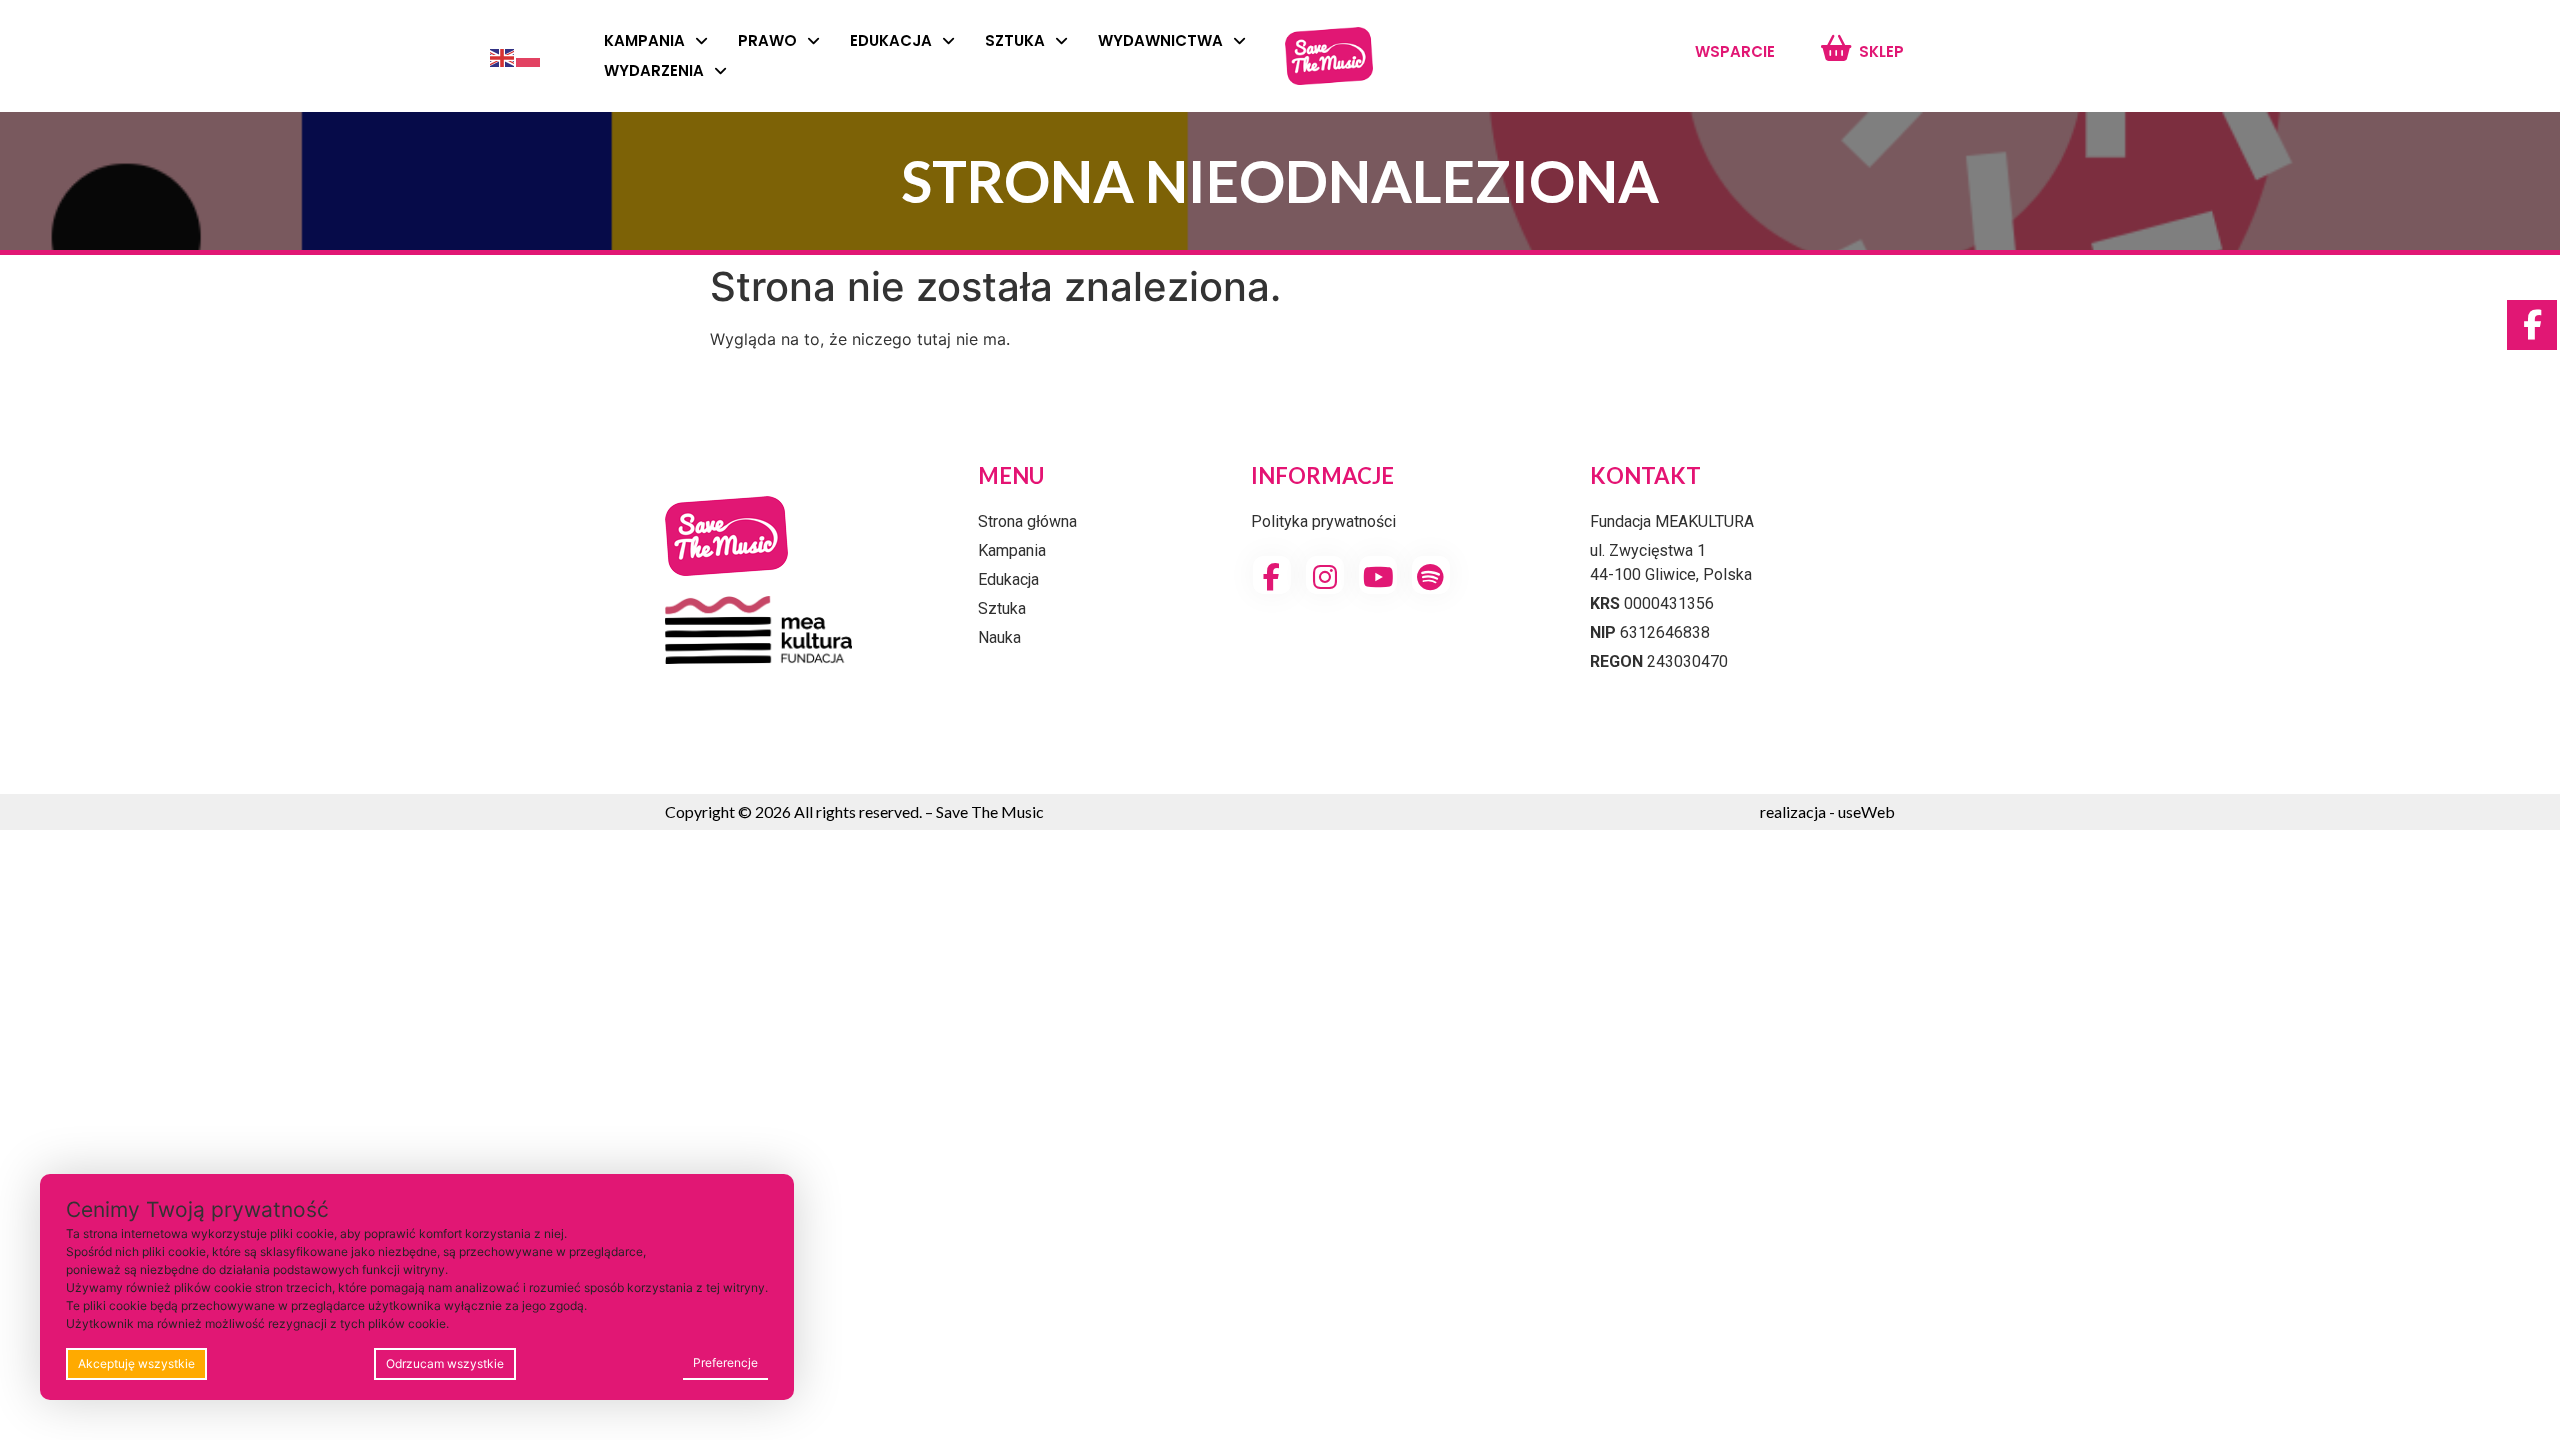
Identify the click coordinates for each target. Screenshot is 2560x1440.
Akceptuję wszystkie (136, 1363)
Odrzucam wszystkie (445, 1363)
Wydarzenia (654, 70)
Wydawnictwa (1160, 40)
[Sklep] (1835, 48)
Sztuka (1015, 40)
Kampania (644, 40)
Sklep (1881, 51)
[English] (503, 56)
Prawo (767, 40)
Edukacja (891, 40)
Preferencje (725, 1362)
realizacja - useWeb (1827, 811)
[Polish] (529, 56)
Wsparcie (1735, 51)
